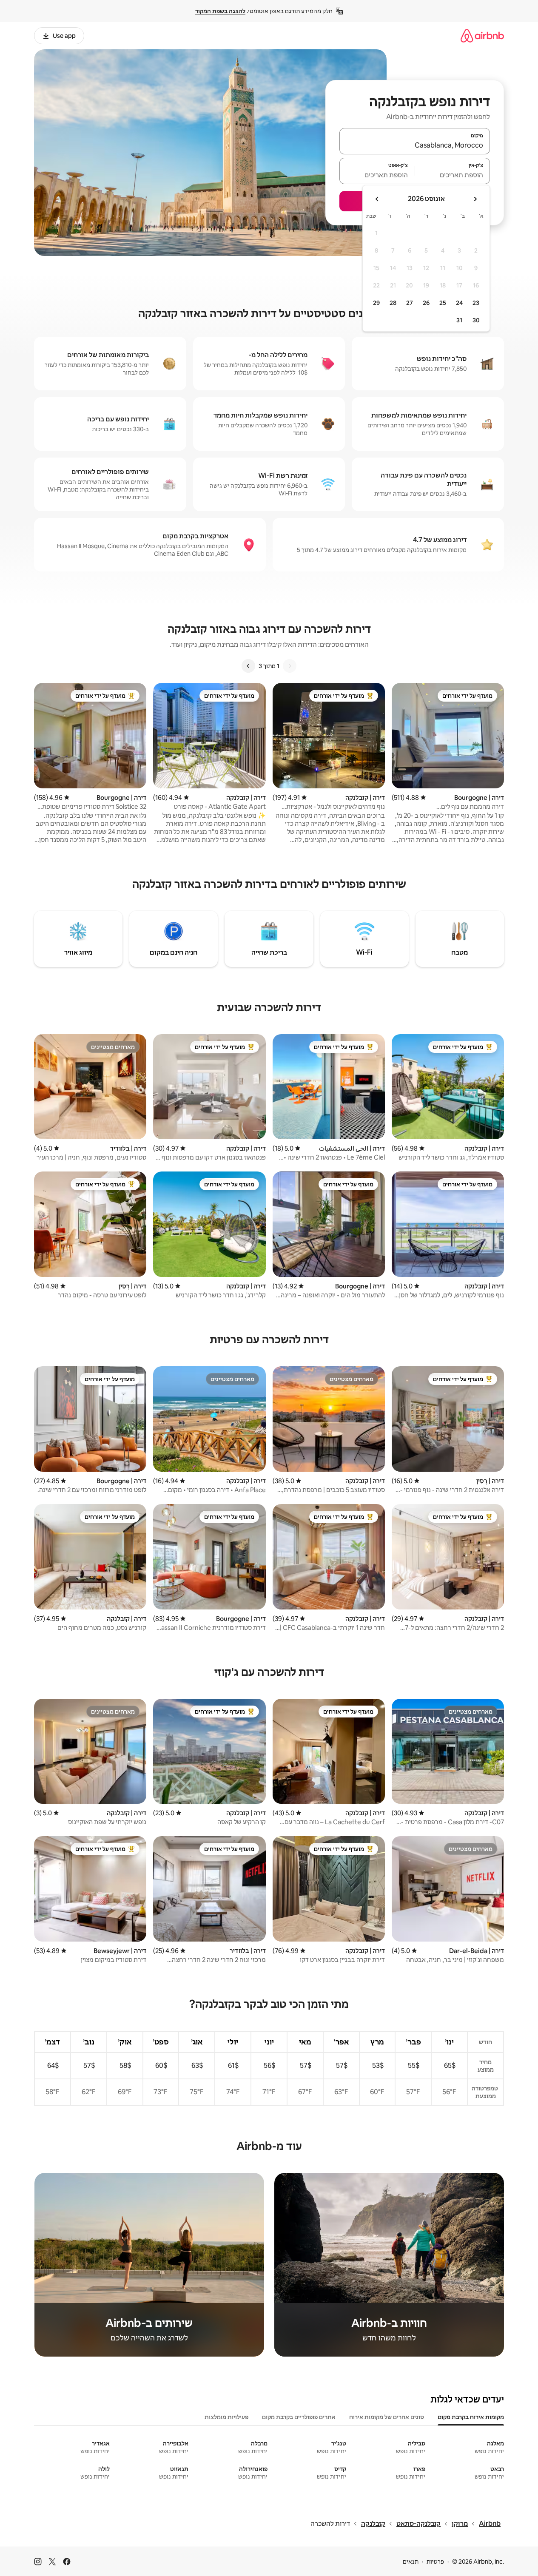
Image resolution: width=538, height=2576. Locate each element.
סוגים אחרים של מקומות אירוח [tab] (387, 2417)
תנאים (411, 2562)
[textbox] (453, 175)
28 (393, 303)
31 (459, 320)
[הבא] (248, 666)
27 (410, 303)
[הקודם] (290, 666)
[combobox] (415, 145)
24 (459, 303)
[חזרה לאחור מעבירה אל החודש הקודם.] (475, 199)
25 (443, 303)
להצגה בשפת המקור (220, 11)
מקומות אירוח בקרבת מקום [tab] (471, 2417)
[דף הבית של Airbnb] (482, 36)
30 (476, 320)
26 (426, 303)
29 (376, 303)
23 (476, 303)
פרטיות (435, 2562)
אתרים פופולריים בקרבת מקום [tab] (299, 2417)
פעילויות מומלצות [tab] (226, 2417)
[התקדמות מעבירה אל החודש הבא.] (377, 199)
